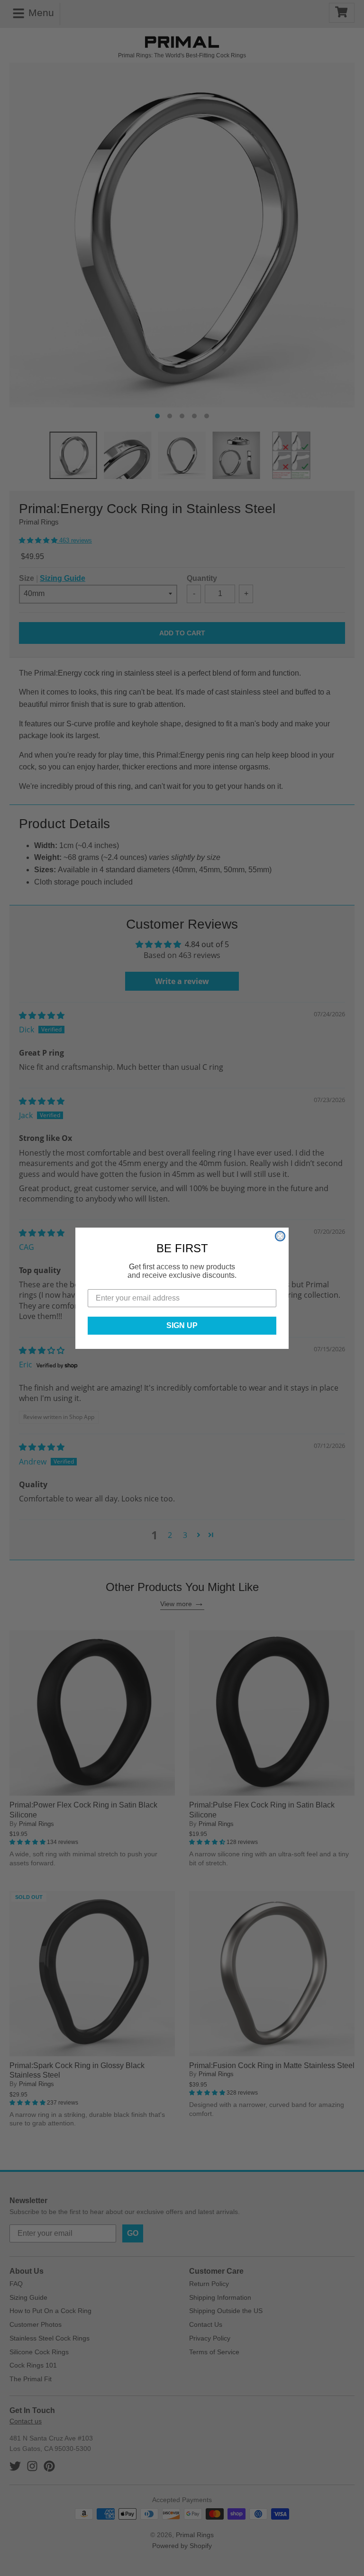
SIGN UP (182, 1325)
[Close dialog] (280, 1236)
